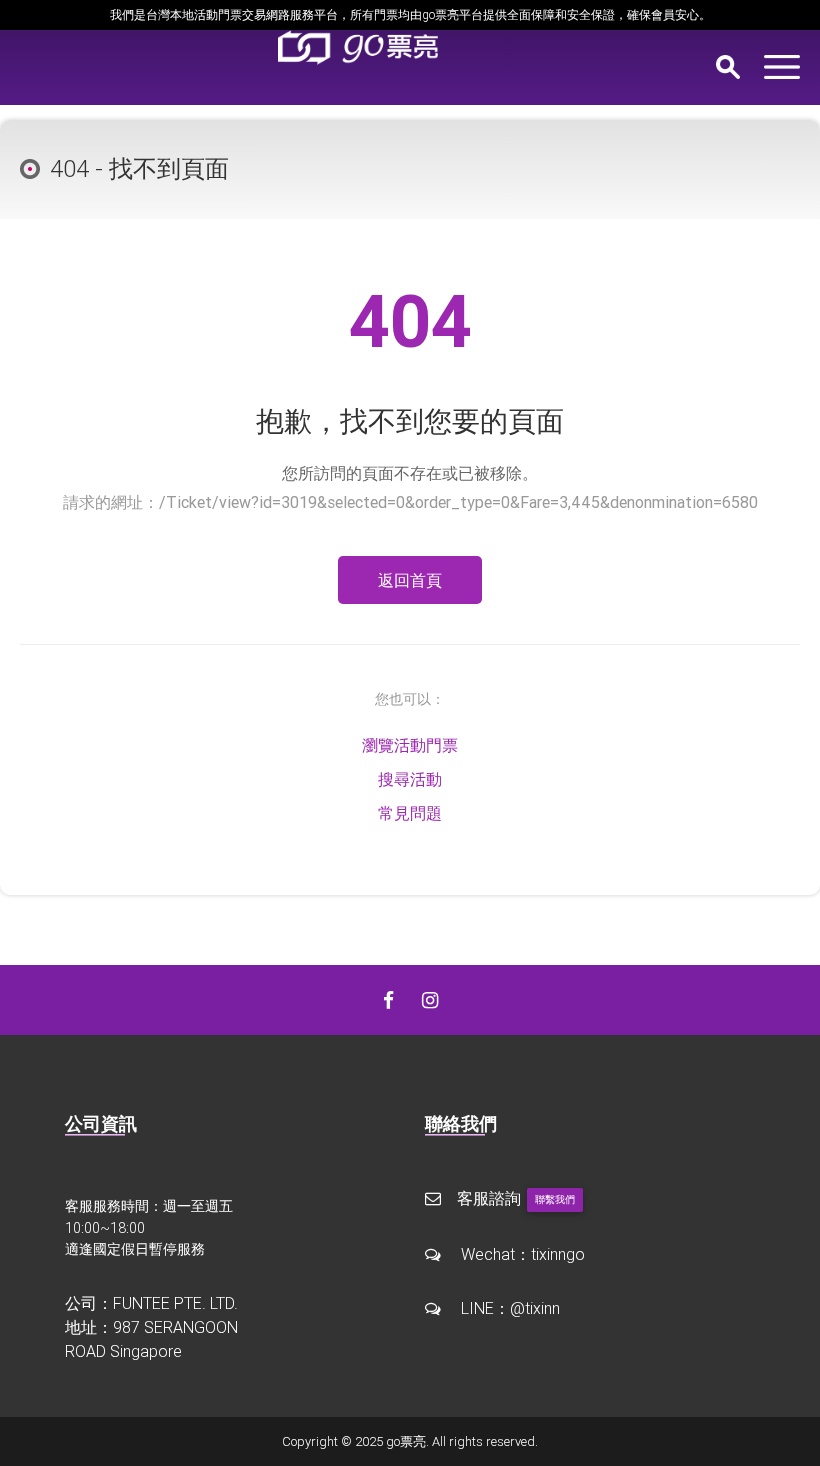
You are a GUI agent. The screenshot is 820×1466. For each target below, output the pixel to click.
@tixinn (535, 1308)
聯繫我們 (555, 1199)
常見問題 (410, 813)
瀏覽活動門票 (410, 745)
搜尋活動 (410, 779)
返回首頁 (410, 580)
